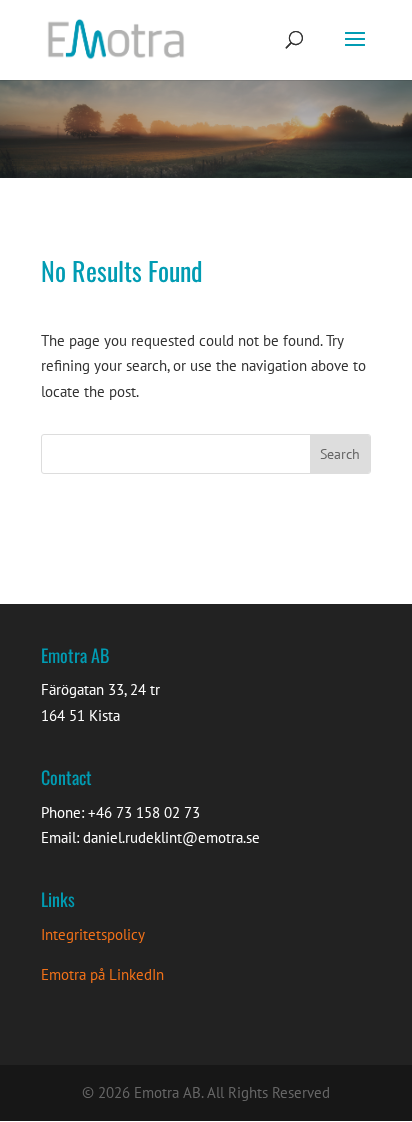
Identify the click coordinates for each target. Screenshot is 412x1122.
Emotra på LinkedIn (102, 974)
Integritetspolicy (93, 934)
